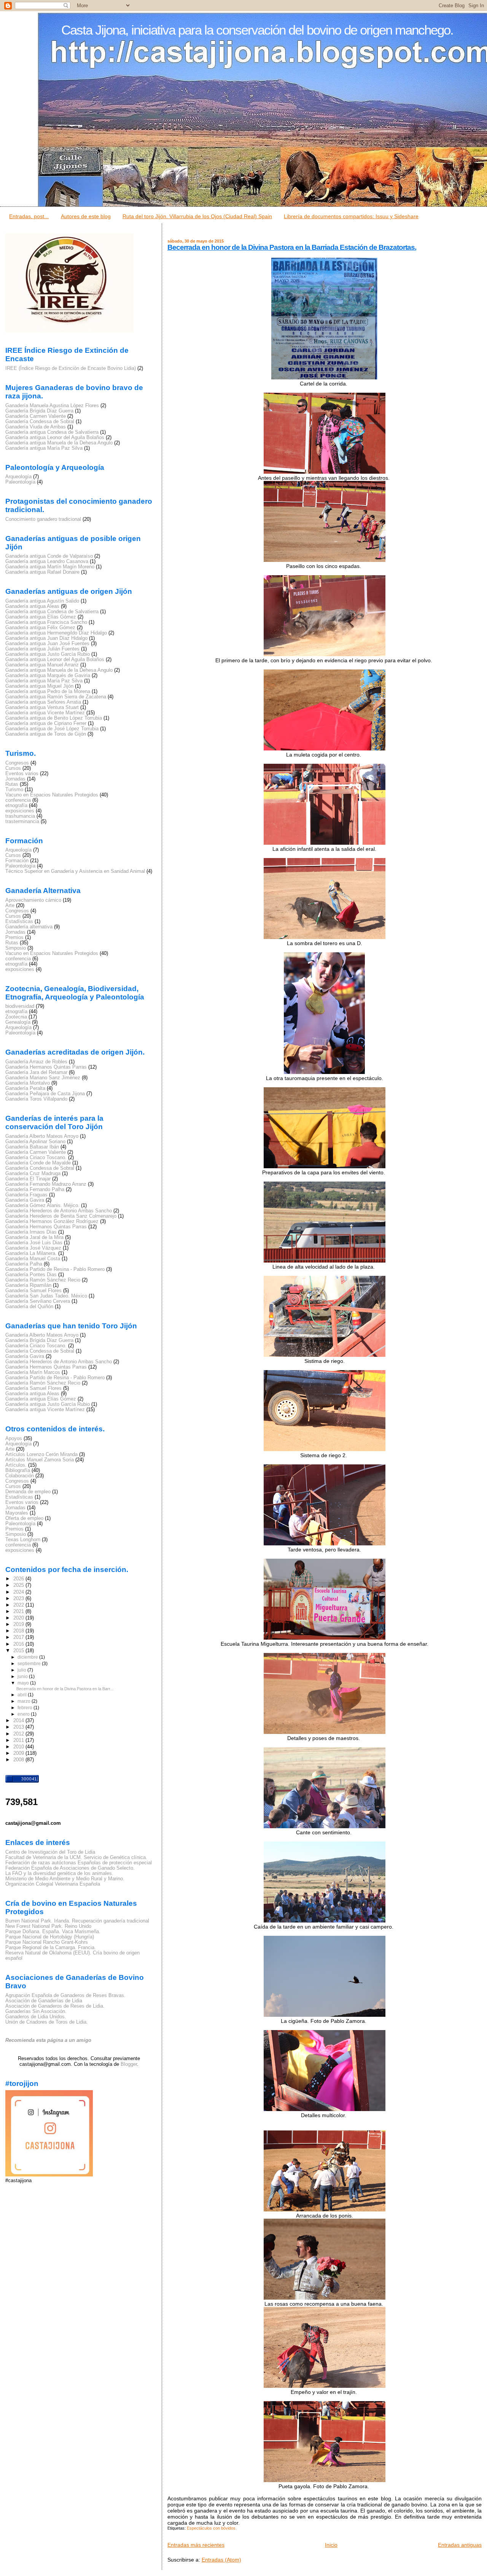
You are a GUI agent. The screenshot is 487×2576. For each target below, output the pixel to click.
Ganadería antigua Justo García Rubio (48, 654)
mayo (24, 1683)
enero (24, 1714)
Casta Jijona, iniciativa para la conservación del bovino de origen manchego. (257, 30)
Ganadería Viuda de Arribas (36, 427)
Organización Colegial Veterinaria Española (53, 1884)
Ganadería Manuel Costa (33, 1259)
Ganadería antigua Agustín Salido (42, 601)
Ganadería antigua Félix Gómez (40, 628)
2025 (19, 1585)
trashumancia (20, 816)
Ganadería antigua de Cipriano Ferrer (46, 723)
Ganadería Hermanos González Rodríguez (52, 1221)
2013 (19, 1727)
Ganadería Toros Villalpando (36, 1099)
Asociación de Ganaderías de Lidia (44, 2001)
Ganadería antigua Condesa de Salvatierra (52, 432)
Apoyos (14, 1439)
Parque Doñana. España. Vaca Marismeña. (53, 1932)
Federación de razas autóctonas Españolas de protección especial (79, 1863)
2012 (19, 1734)
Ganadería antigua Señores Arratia (43, 702)
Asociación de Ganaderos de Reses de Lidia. (55, 2006)
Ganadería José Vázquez (33, 1248)
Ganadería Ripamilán (28, 1285)
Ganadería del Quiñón (29, 1307)
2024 (19, 1592)
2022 (19, 1605)
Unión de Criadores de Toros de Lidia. (47, 2022)
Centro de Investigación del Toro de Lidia (50, 1852)
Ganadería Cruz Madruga (33, 1174)
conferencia (18, 800)
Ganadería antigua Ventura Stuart (42, 707)
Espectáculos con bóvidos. (212, 2528)
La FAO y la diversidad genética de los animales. (59, 1873)
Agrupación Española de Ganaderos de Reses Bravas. (65, 1995)
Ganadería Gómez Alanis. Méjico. (42, 1206)
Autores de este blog (86, 216)
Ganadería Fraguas (26, 1195)
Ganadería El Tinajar (28, 1179)
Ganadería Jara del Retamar (36, 1072)
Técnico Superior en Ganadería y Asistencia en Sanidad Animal (75, 871)
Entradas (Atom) (221, 2560)
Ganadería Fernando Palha (35, 1190)
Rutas (12, 784)
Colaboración (20, 1476)
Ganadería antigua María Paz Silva (44, 448)
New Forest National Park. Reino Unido (48, 1926)
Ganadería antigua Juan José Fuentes (47, 644)
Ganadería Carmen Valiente (36, 416)
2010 (19, 1747)
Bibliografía (18, 1470)
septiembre (30, 1664)
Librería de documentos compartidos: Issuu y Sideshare (351, 216)
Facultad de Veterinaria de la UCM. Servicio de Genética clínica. (76, 1857)
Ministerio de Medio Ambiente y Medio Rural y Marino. (65, 1879)
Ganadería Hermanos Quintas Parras (46, 1067)
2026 (19, 1579)
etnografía (16, 806)
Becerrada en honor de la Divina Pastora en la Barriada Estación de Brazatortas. (292, 247)
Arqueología (18, 477)
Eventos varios (22, 774)
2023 (19, 1599)
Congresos (17, 763)
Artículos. (16, 1465)
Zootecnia (16, 1017)
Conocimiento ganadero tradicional (43, 519)
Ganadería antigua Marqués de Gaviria (48, 676)
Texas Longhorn (23, 1540)
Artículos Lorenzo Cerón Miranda (41, 1455)
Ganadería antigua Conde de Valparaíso (49, 556)
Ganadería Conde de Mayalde (38, 1163)
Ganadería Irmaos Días (31, 1232)
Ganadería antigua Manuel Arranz (42, 665)
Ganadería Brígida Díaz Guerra (39, 411)
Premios (14, 937)
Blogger (129, 2064)
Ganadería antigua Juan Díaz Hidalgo (46, 638)
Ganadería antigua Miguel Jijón (39, 686)
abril (23, 1695)
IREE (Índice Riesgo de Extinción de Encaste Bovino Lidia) (71, 368)
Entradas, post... (29, 216)
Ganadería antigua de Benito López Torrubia (54, 718)
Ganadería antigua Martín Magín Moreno (50, 567)
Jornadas (15, 779)
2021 (19, 1612)
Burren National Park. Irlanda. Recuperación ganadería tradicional (77, 1921)
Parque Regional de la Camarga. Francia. (51, 1948)
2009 (19, 1753)
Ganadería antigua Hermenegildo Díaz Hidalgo (56, 633)
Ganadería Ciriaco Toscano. (36, 1158)
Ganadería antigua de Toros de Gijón (46, 734)
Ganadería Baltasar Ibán (32, 1147)
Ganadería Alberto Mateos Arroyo (42, 1136)
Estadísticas (19, 922)
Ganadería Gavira (25, 1200)
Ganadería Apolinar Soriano (35, 1142)
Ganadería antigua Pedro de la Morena (48, 692)
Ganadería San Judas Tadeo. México (46, 1296)
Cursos (13, 768)
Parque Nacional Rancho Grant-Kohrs (47, 1942)
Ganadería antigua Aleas (32, 606)
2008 (19, 1760)
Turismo (14, 790)
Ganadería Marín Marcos (33, 1372)
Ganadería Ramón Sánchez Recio (43, 1280)
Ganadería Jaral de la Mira (34, 1237)
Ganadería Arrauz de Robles (36, 1062)
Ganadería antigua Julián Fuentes (42, 649)
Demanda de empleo (28, 1492)
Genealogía (18, 1022)
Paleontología (20, 482)
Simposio (16, 948)
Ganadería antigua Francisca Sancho (46, 622)
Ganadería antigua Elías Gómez (41, 617)
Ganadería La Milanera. (31, 1253)
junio (23, 1677)
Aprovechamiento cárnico (33, 900)
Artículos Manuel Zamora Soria (40, 1460)
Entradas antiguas (460, 2545)
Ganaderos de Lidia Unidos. (36, 2017)
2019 (19, 1624)
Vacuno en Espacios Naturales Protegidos (52, 795)
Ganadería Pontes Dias (31, 1275)
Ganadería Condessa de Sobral (40, 422)
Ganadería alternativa (29, 927)
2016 (19, 1644)
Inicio (331, 2545)
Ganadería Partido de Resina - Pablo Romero (55, 1269)
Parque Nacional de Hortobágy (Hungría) (50, 1937)
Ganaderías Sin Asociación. (36, 2011)
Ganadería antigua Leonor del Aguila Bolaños (55, 438)
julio (22, 1670)
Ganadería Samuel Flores (33, 1291)
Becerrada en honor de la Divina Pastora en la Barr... (65, 1689)
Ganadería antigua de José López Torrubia (52, 729)
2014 (19, 1721)
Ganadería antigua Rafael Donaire (42, 572)
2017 (19, 1637)
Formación (17, 861)
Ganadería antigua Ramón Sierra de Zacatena (56, 697)
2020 (19, 1618)
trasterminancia (22, 822)
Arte (10, 906)
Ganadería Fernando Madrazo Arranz (46, 1184)
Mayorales (17, 1513)
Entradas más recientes (196, 2545)
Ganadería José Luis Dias (34, 1243)
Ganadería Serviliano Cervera (38, 1301)
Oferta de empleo (24, 1518)
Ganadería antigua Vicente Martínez (45, 713)
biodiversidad (20, 1006)
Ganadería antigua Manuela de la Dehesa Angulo (59, 443)
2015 (19, 1651)
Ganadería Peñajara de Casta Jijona (45, 1094)
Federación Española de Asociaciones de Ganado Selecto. (70, 1868)
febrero (25, 1708)
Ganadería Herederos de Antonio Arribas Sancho (59, 1211)
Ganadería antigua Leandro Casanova (47, 562)
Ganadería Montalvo (28, 1083)
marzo (25, 1701)
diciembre (28, 1657)
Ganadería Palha (24, 1264)
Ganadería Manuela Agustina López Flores (52, 406)
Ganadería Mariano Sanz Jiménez (43, 1078)
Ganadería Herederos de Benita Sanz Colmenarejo (61, 1216)
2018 (19, 1631)
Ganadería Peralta (25, 1088)
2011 (19, 1740)
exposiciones (20, 811)
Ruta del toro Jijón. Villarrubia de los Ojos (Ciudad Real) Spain (197, 216)
